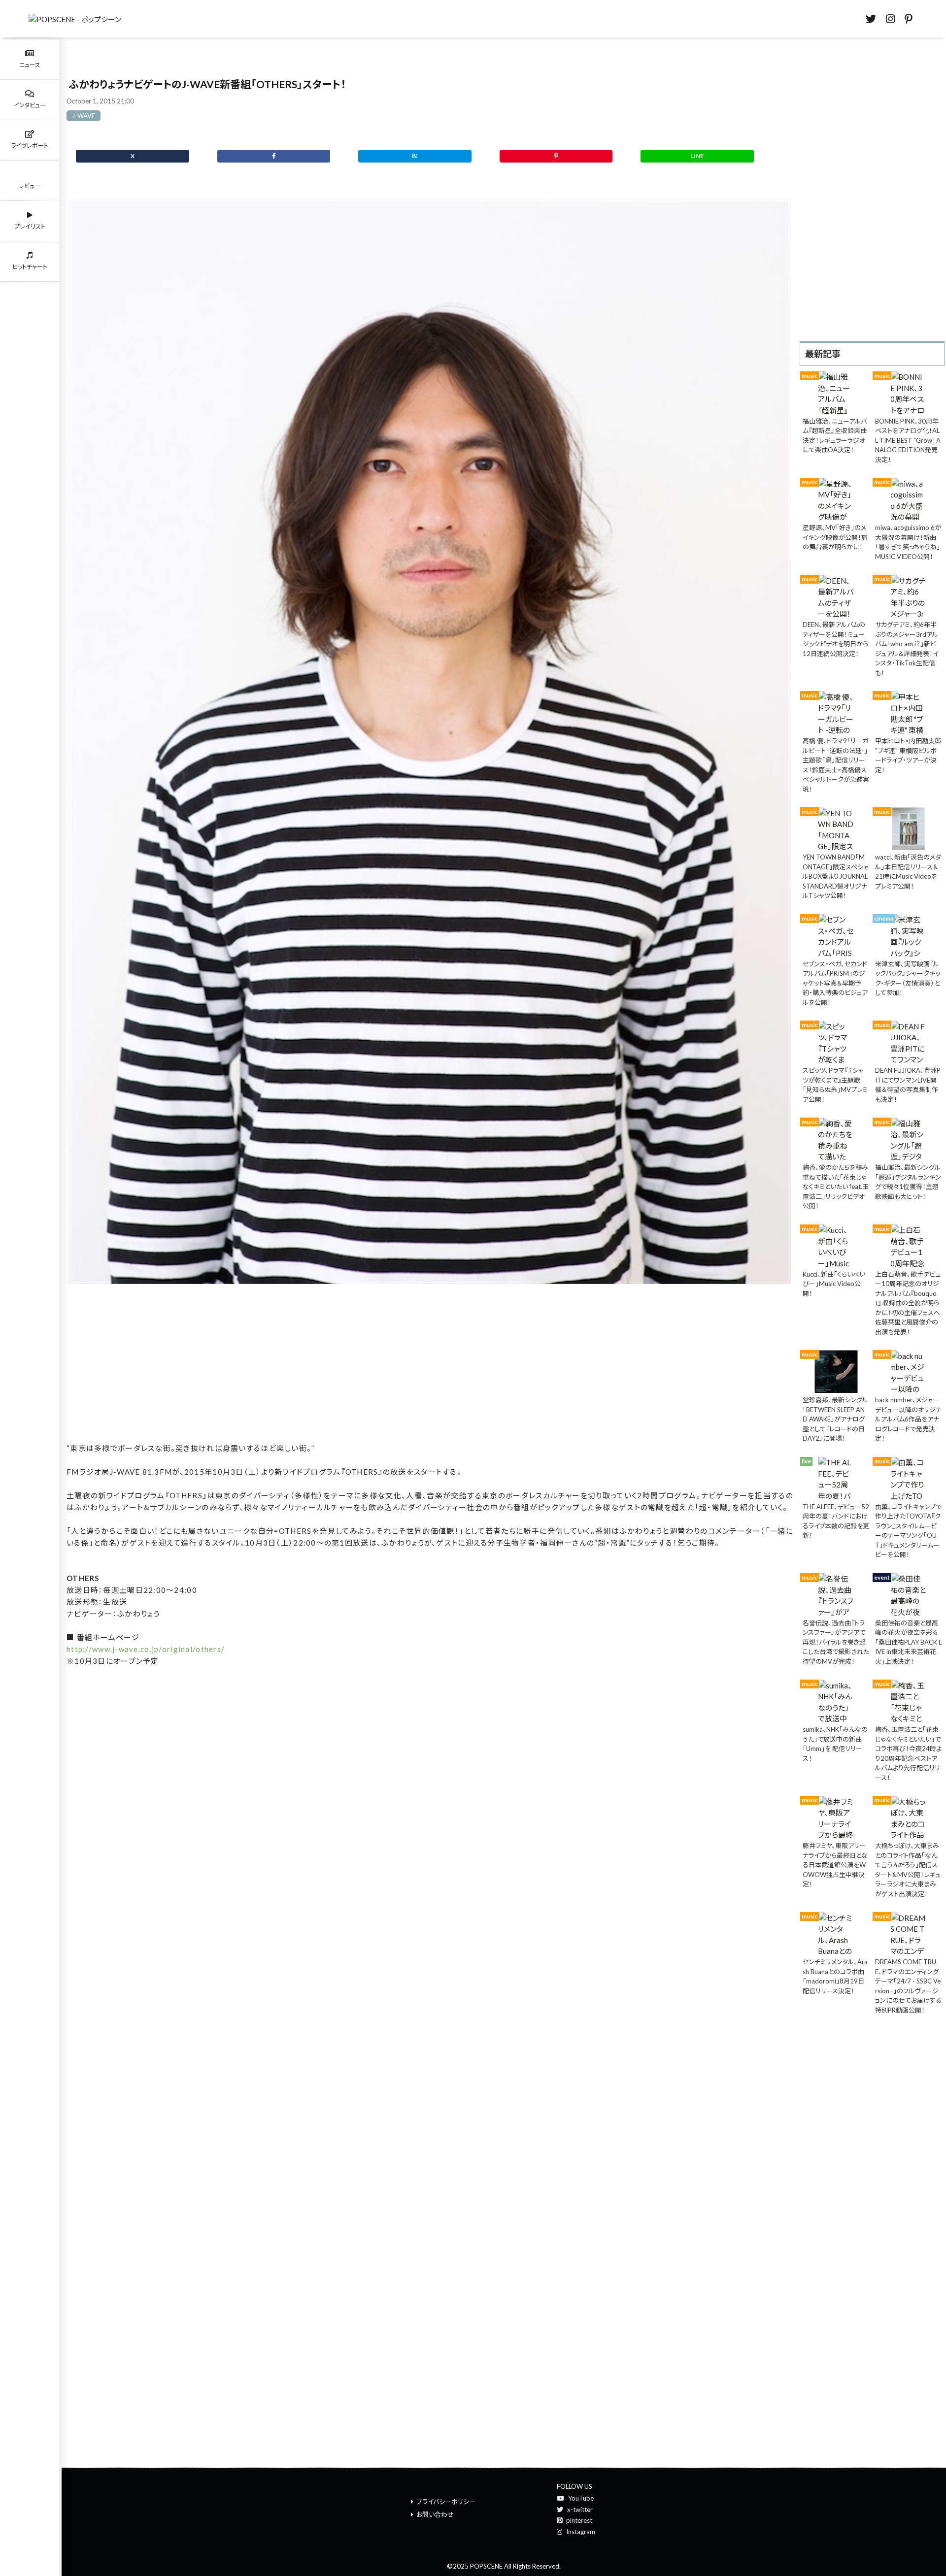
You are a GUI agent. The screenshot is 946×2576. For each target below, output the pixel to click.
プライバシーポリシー (446, 2502)
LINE (697, 156)
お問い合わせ (435, 2514)
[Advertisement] (430, 1366)
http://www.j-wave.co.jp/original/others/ (146, 1649)
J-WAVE (84, 116)
